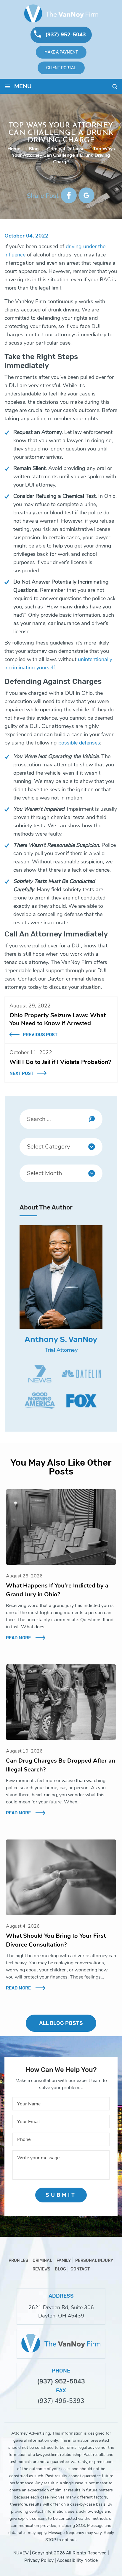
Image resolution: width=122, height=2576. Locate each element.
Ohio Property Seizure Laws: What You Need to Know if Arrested (58, 1019)
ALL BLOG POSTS (61, 2023)
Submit (61, 2195)
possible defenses (79, 743)
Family (64, 2261)
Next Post (21, 1073)
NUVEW (21, 2553)
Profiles (18, 2261)
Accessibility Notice (77, 2560)
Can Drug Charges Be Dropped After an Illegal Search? (61, 1765)
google (86, 195)
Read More (18, 1638)
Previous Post (40, 1035)
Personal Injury (94, 2261)
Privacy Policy (39, 2560)
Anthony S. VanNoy (61, 1339)
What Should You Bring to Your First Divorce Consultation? (56, 1940)
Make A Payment (61, 52)
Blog (60, 2269)
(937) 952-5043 (66, 35)
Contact (80, 2269)
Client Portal (61, 68)
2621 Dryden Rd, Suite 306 (61, 2307)
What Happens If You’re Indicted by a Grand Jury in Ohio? (57, 1590)
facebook (69, 195)
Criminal (42, 2261)
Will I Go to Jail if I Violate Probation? (60, 1062)
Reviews (41, 2269)
